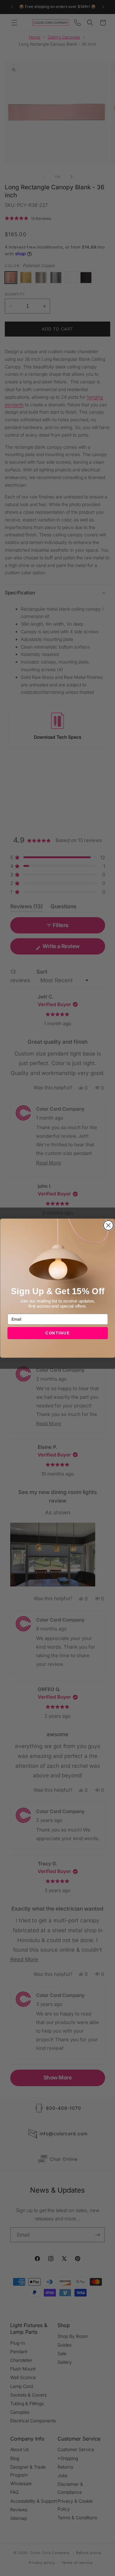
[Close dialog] (108, 1225)
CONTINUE (58, 1333)
